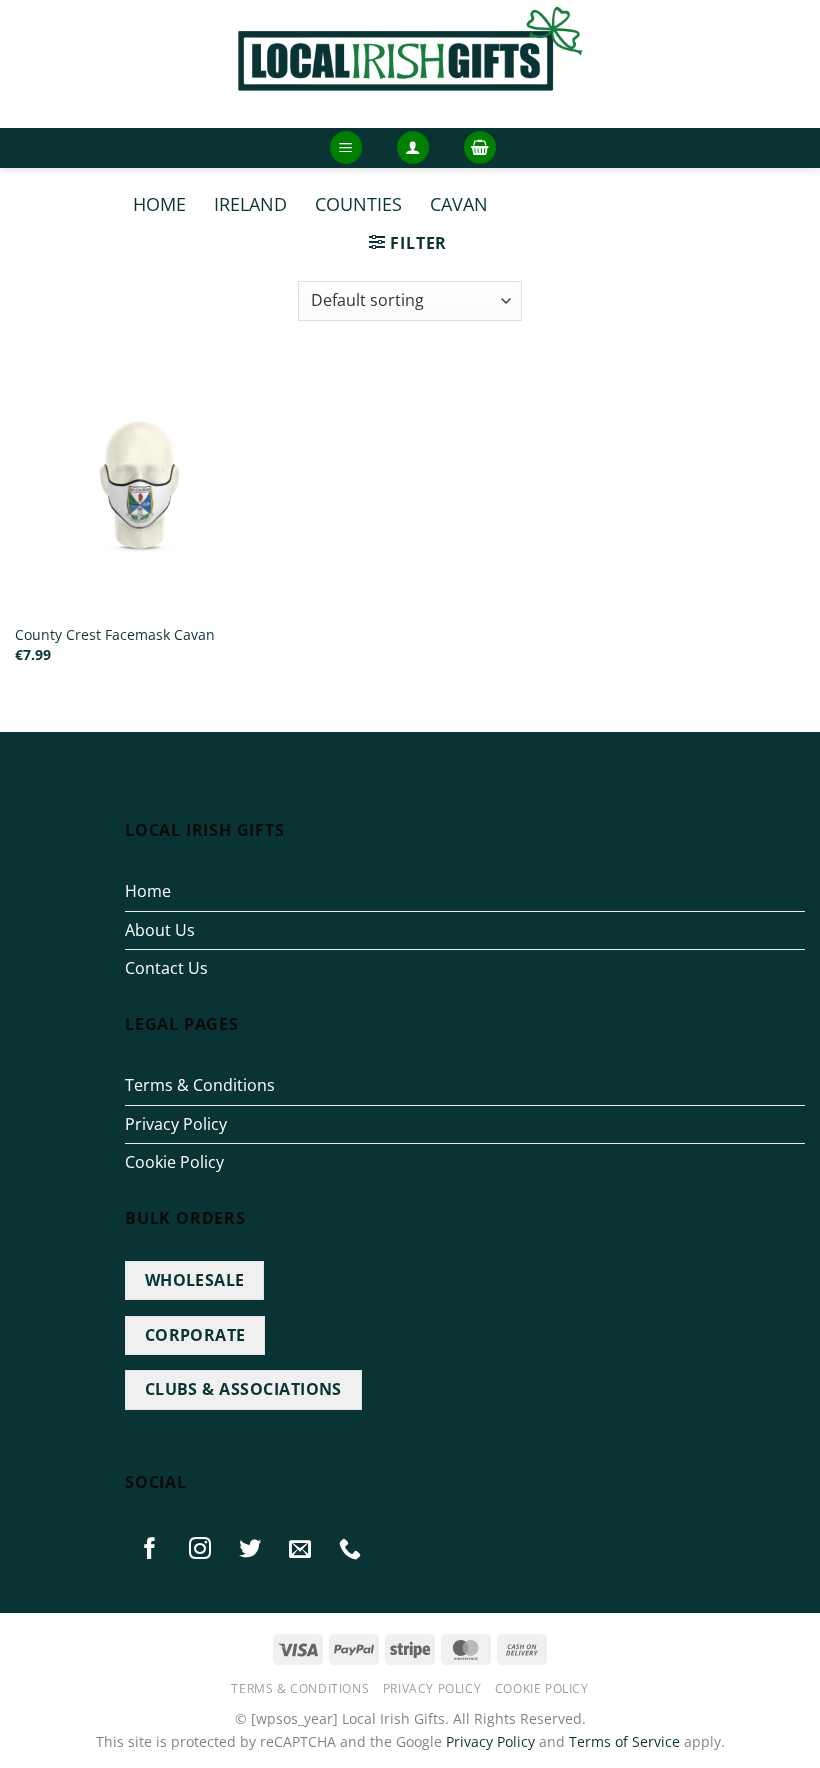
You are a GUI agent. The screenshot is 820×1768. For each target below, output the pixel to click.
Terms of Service (624, 1741)
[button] (346, 147)
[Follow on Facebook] (150, 1548)
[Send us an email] (301, 1548)
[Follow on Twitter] (251, 1548)
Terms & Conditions (200, 1085)
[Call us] (351, 1548)
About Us (160, 930)
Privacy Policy (176, 1124)
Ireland (250, 203)
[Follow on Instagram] (200, 1548)
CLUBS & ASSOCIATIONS (243, 1389)
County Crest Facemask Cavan (115, 635)
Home (159, 203)
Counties (358, 203)
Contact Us (166, 968)
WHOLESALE (195, 1280)
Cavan (459, 203)
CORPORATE (195, 1335)
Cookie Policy (174, 1162)
